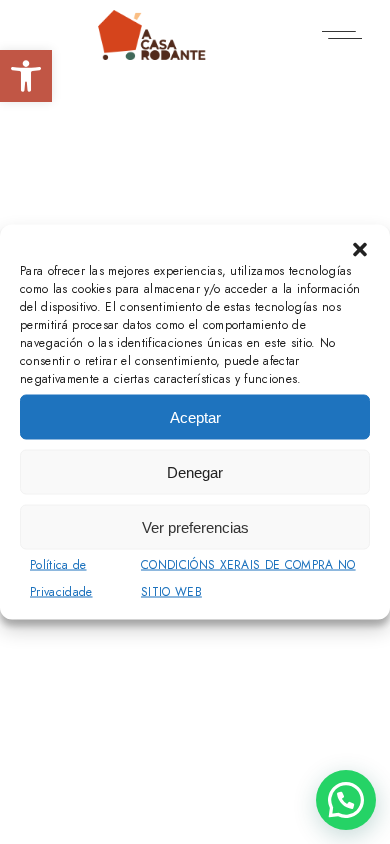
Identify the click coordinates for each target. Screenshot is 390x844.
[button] (26, 76)
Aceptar (195, 416)
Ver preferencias (195, 526)
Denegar (195, 471)
